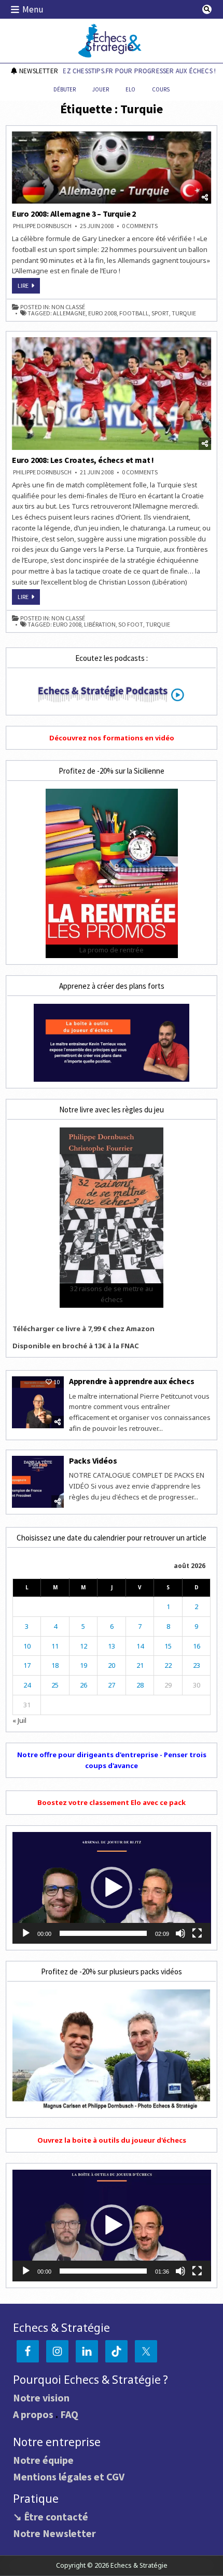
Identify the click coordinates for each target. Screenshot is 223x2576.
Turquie (184, 313)
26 (83, 1685)
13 (112, 1646)
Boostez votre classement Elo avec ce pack (112, 1802)
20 (112, 1665)
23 (197, 1665)
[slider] (103, 1933)
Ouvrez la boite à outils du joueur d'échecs (112, 2140)
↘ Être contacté (51, 2517)
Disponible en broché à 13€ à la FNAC (76, 1346)
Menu (33, 9)
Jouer (101, 89)
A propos (33, 2414)
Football (134, 313)
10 (27, 1646)
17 (27, 1665)
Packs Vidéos (93, 1460)
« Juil (19, 1720)
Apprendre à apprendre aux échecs (132, 1381)
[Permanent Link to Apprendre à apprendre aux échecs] (38, 1402)
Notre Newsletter (54, 2533)
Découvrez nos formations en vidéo (112, 738)
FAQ (69, 2414)
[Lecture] (26, 1933)
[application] (112, 1888)
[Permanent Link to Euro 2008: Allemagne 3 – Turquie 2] (112, 168)
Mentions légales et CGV (69, 2477)
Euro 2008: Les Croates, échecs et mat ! (83, 460)
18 (55, 1665)
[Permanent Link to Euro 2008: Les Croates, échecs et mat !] (112, 393)
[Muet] (180, 1933)
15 (168, 1646)
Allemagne (69, 313)
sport (160, 313)
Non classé (68, 307)
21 (140, 1665)
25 (55, 1685)
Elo (130, 89)
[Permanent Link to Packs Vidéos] (38, 1482)
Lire (29, 287)
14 (140, 1646)
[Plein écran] (197, 1933)
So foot (131, 625)
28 (140, 1685)
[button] (112, 1888)
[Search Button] (207, 9)
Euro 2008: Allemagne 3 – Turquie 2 (74, 214)
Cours (161, 89)
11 (55, 1646)
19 (83, 1665)
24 (27, 1685)
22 (168, 1665)
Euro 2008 (102, 313)
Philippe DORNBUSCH (42, 226)
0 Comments (140, 226)
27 (112, 1685)
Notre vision (41, 2398)
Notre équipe (43, 2460)
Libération (100, 625)
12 (83, 1646)
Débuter (65, 89)
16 (197, 1646)
